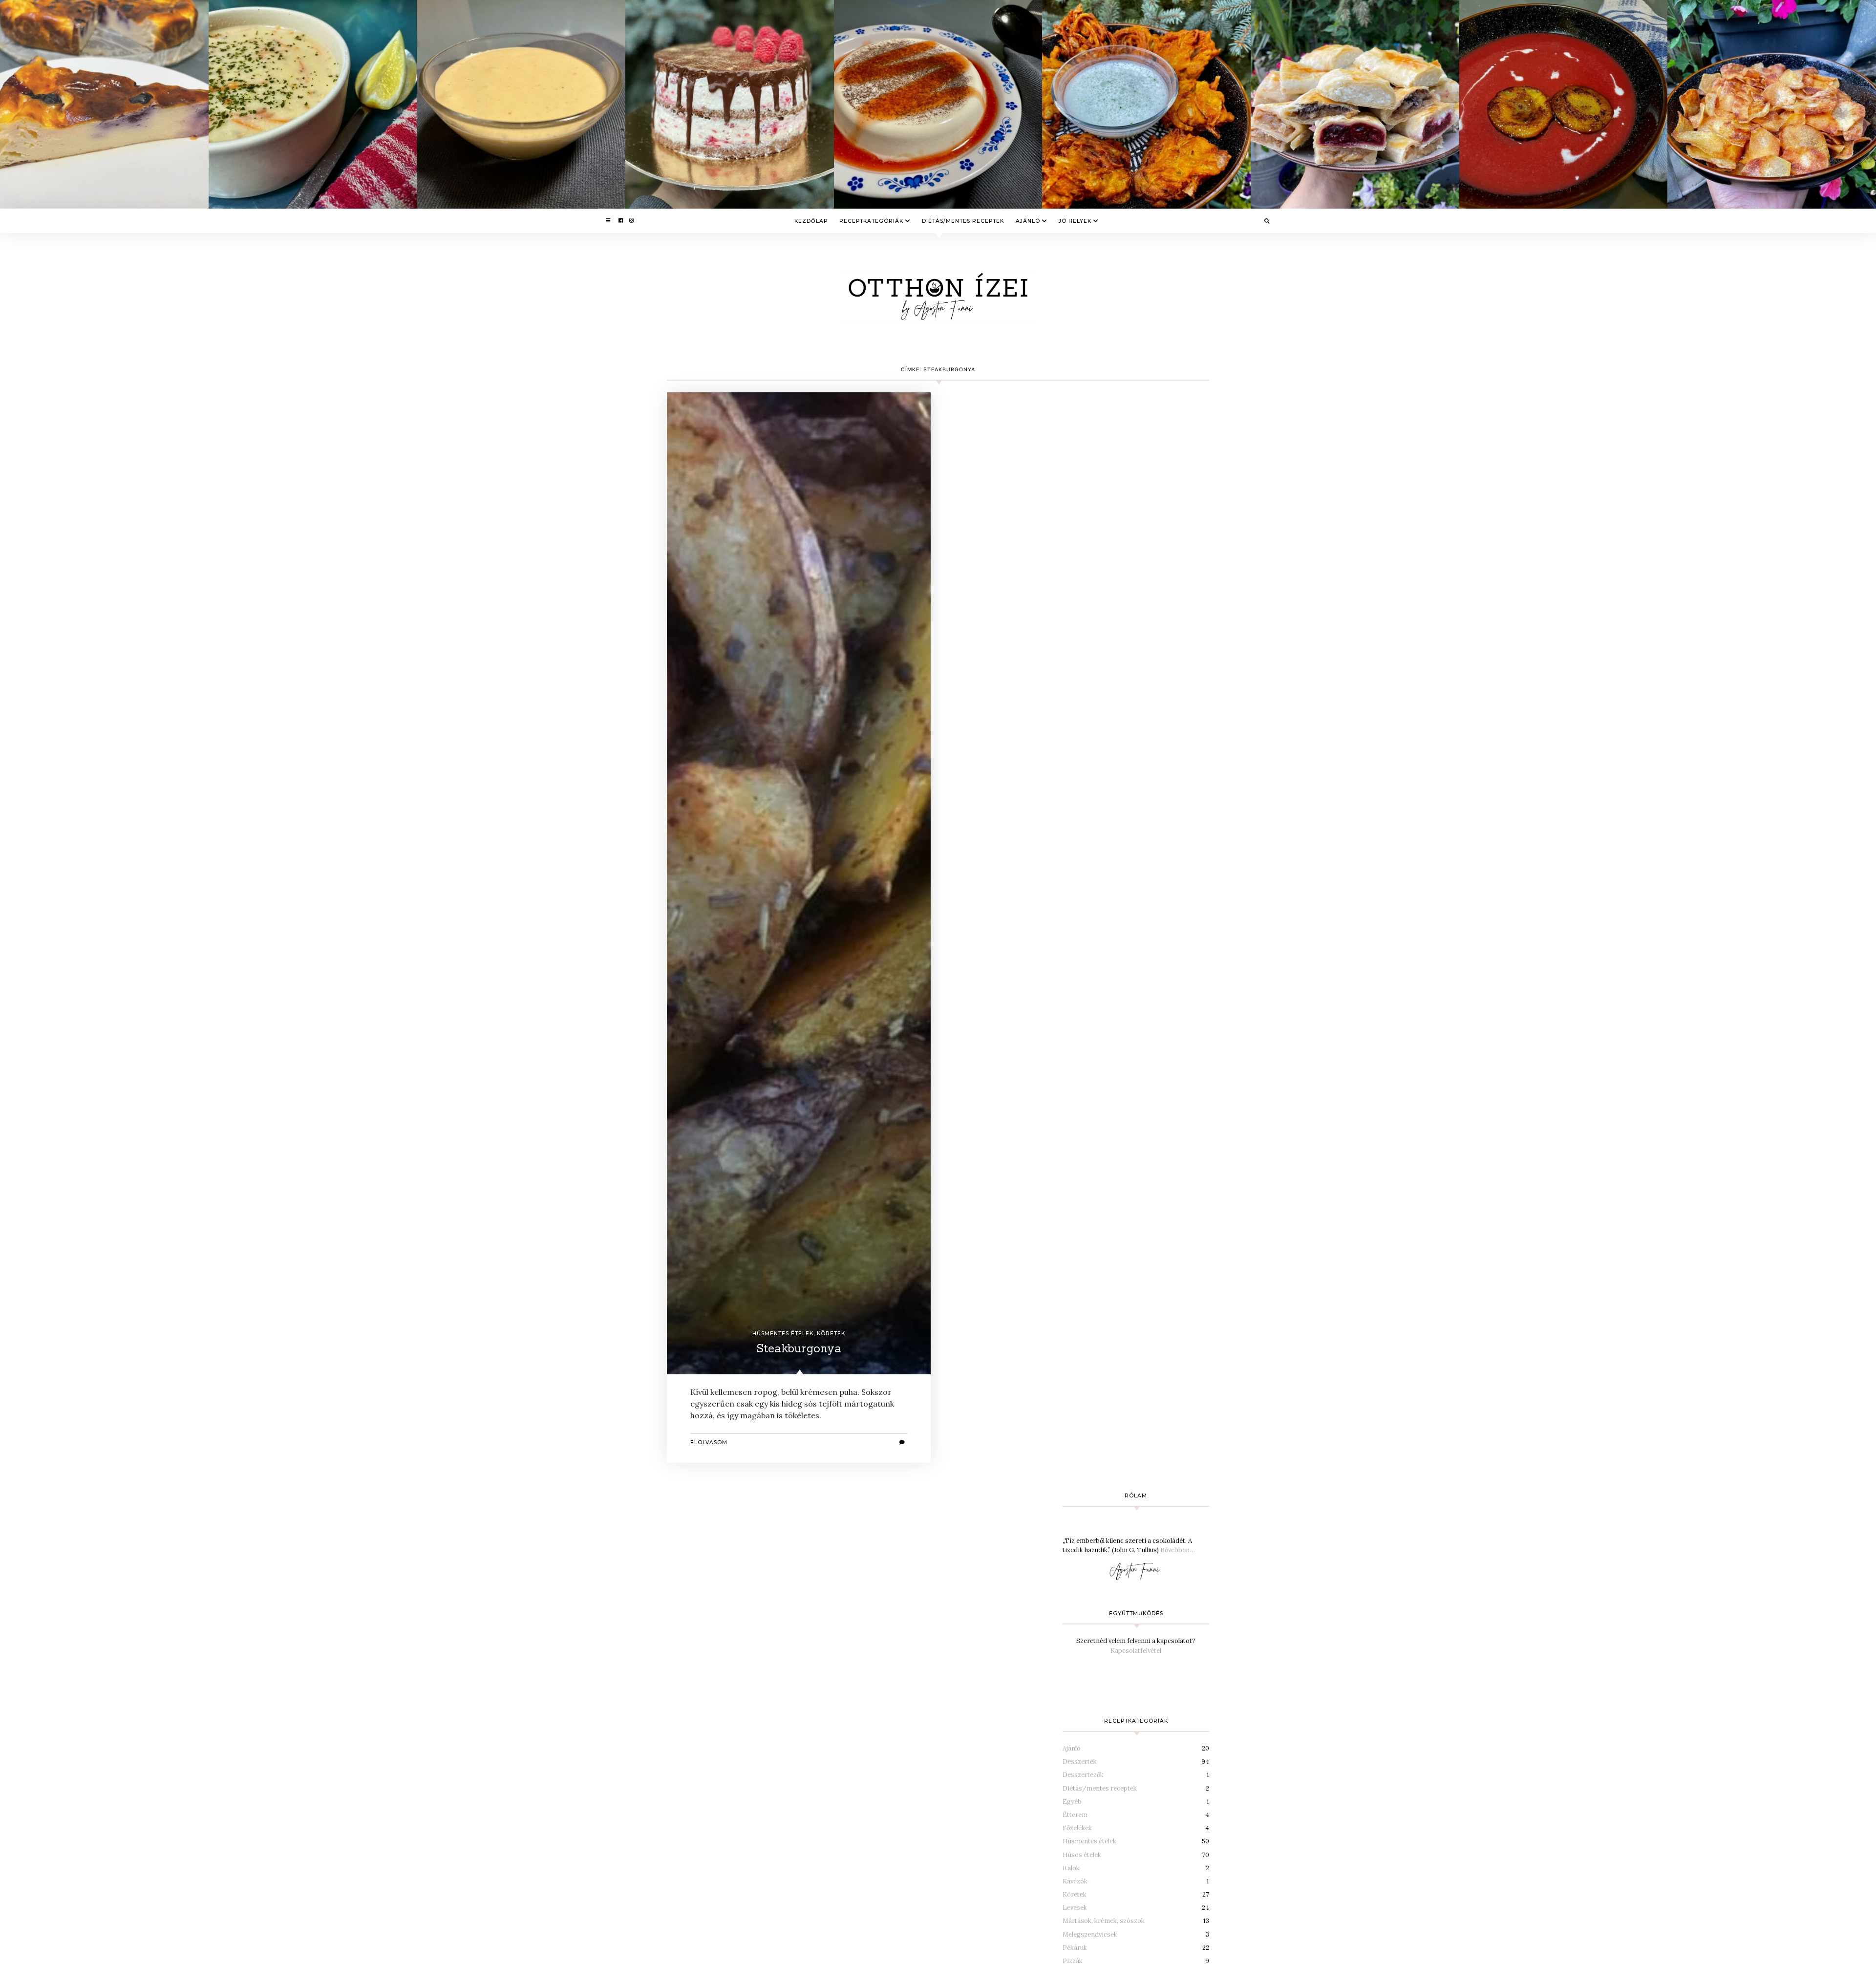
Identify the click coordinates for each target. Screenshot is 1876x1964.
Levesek (1075, 1908)
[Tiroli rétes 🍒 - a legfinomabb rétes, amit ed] (1355, 104)
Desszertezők (1083, 1775)
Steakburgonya (799, 1348)
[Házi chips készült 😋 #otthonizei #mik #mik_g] (1772, 104)
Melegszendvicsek (1090, 1934)
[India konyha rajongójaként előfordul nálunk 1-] (1146, 104)
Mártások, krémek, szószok (1104, 1921)
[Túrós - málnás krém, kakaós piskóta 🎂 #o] (730, 104)
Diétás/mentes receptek (963, 221)
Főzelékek (1077, 1828)
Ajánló (1028, 221)
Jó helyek (1075, 221)
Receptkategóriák (871, 221)
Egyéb (1072, 1802)
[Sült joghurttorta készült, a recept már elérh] (104, 104)
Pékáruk (1075, 1948)
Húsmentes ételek (783, 1334)
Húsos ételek (1082, 1855)
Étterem (1075, 1815)
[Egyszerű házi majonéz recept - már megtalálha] (521, 104)
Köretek (831, 1334)
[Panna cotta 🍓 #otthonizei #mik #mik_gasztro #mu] (938, 104)
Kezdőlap (811, 221)
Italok (1071, 1868)
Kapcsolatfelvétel (1136, 1651)
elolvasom (709, 1442)
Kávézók (1075, 1881)
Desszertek (1080, 1761)
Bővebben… (1178, 1550)
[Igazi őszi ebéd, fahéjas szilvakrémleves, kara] (1564, 104)
